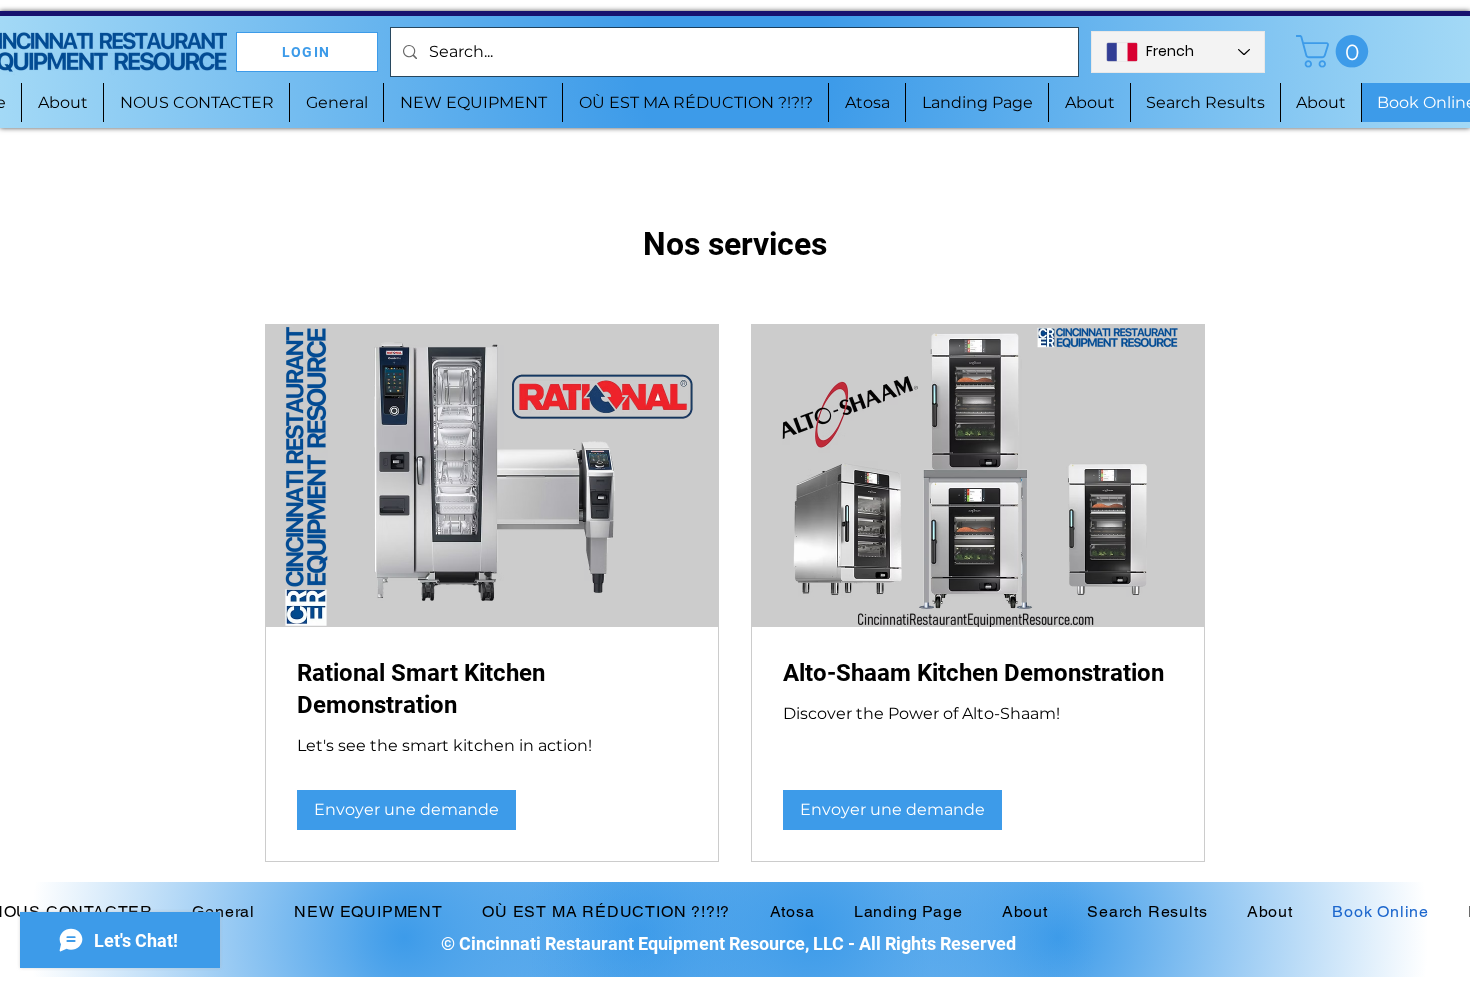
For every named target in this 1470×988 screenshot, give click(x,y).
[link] (492, 690)
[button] (1336, 51)
